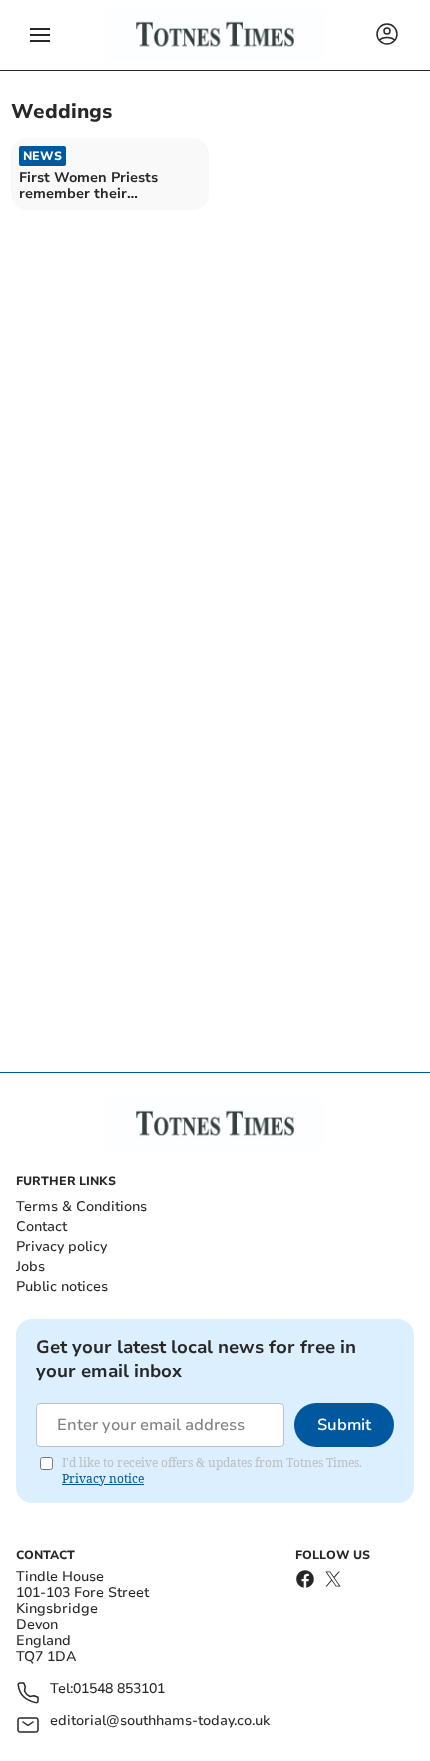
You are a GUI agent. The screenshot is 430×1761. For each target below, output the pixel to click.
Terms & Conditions (81, 1206)
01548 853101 (119, 1689)
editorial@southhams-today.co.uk (160, 1721)
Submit (344, 1425)
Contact (41, 1226)
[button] (40, 35)
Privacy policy (61, 1246)
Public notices (62, 1286)
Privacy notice (103, 1478)
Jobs (30, 1266)
